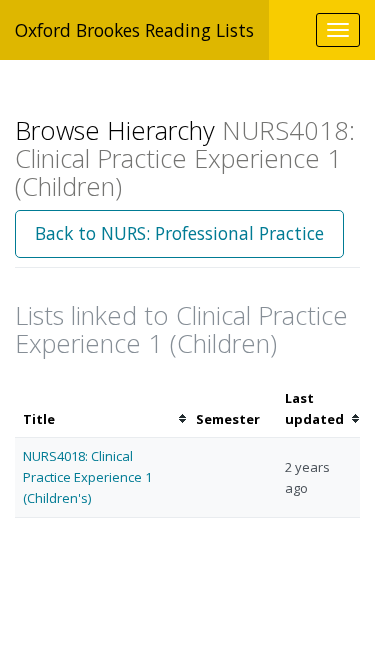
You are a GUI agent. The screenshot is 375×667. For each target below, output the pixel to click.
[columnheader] (101, 409)
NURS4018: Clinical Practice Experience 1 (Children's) (87, 477)
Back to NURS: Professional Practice (179, 233)
